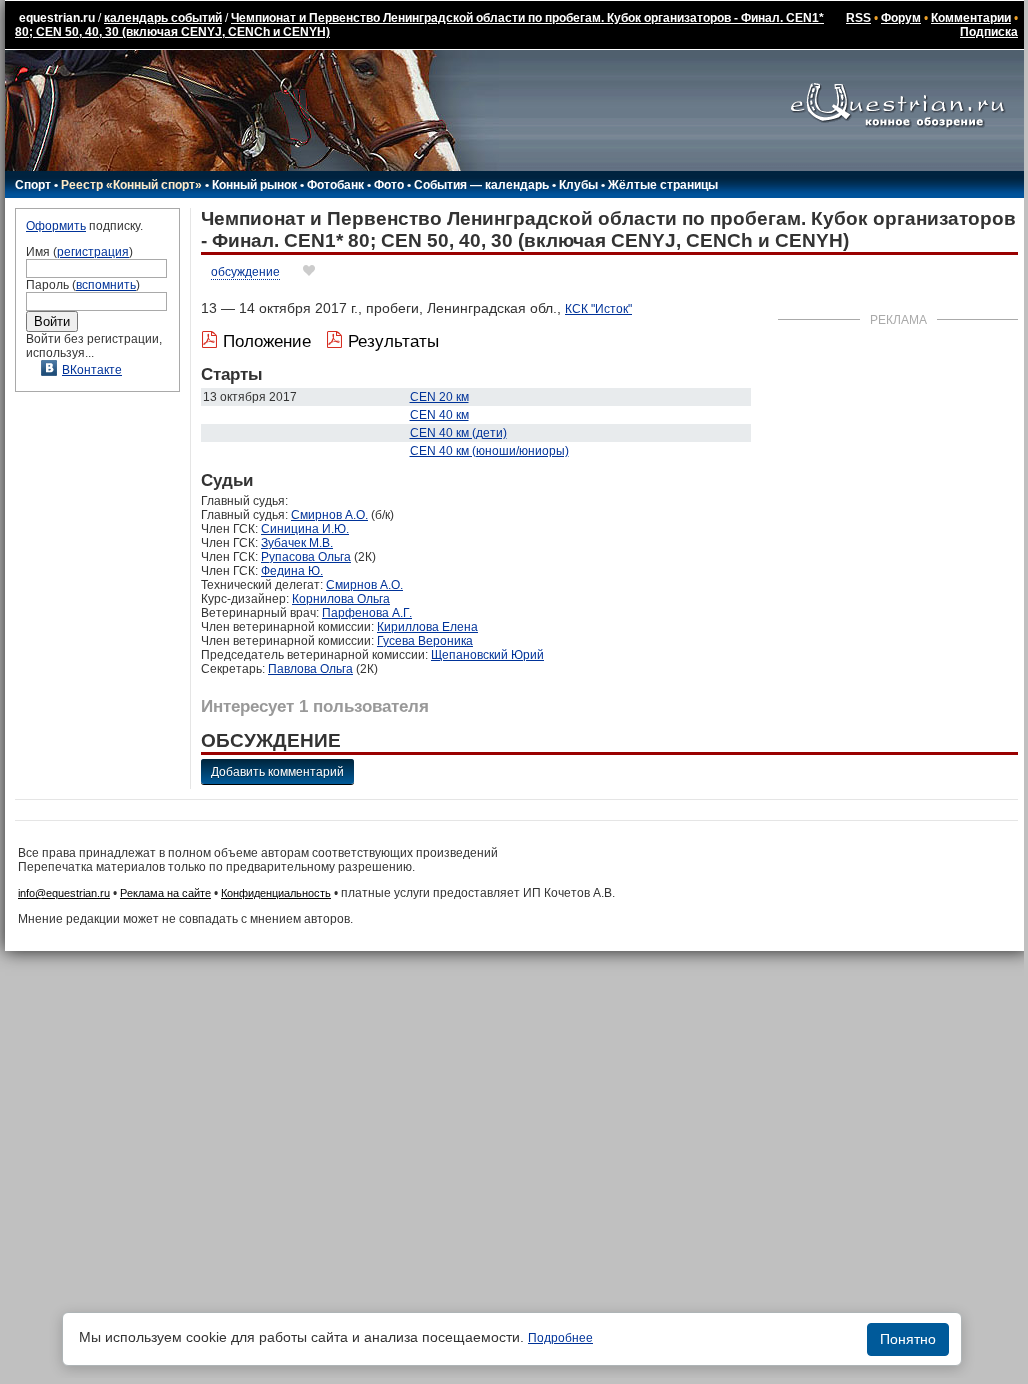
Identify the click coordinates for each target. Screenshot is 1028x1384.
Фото (389, 185)
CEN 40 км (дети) (458, 433)
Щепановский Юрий (487, 655)
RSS (858, 18)
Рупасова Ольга (306, 557)
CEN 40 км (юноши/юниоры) (489, 451)
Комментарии (971, 18)
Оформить (56, 226)
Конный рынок (254, 185)
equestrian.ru (57, 18)
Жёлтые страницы (663, 185)
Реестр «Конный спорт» (131, 185)
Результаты (393, 341)
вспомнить (106, 285)
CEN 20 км (439, 397)
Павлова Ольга (310, 669)
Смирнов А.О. (329, 515)
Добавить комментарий (277, 772)
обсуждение (245, 272)
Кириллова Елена (427, 627)
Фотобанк (335, 185)
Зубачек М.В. (297, 543)
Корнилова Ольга (341, 599)
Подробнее (560, 1338)
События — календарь (481, 185)
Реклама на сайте (165, 893)
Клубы (578, 185)
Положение (267, 341)
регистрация (93, 252)
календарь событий (163, 18)
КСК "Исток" (598, 309)
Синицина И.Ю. (305, 529)
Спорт (33, 185)
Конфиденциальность (276, 893)
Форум (901, 18)
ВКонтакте (92, 370)
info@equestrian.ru (64, 893)
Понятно (908, 1339)
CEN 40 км (439, 415)
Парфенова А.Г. (367, 613)
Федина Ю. (292, 571)
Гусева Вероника (425, 641)
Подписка (989, 32)
